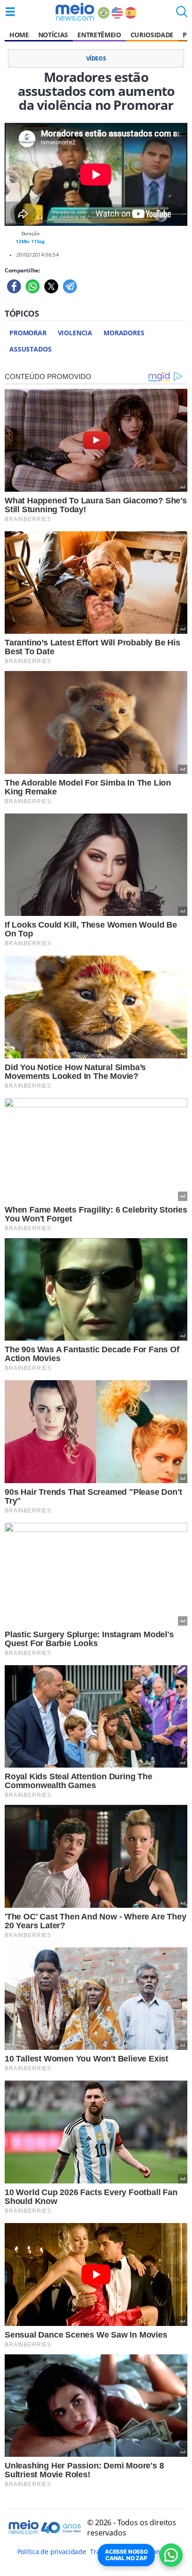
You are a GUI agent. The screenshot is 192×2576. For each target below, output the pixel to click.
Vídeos (96, 58)
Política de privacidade (52, 2552)
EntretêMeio (99, 35)
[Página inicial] (75, 12)
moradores (124, 333)
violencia (75, 333)
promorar (28, 333)
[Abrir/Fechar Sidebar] (10, 12)
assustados (30, 349)
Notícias (53, 35)
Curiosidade (152, 35)
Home (19, 35)
